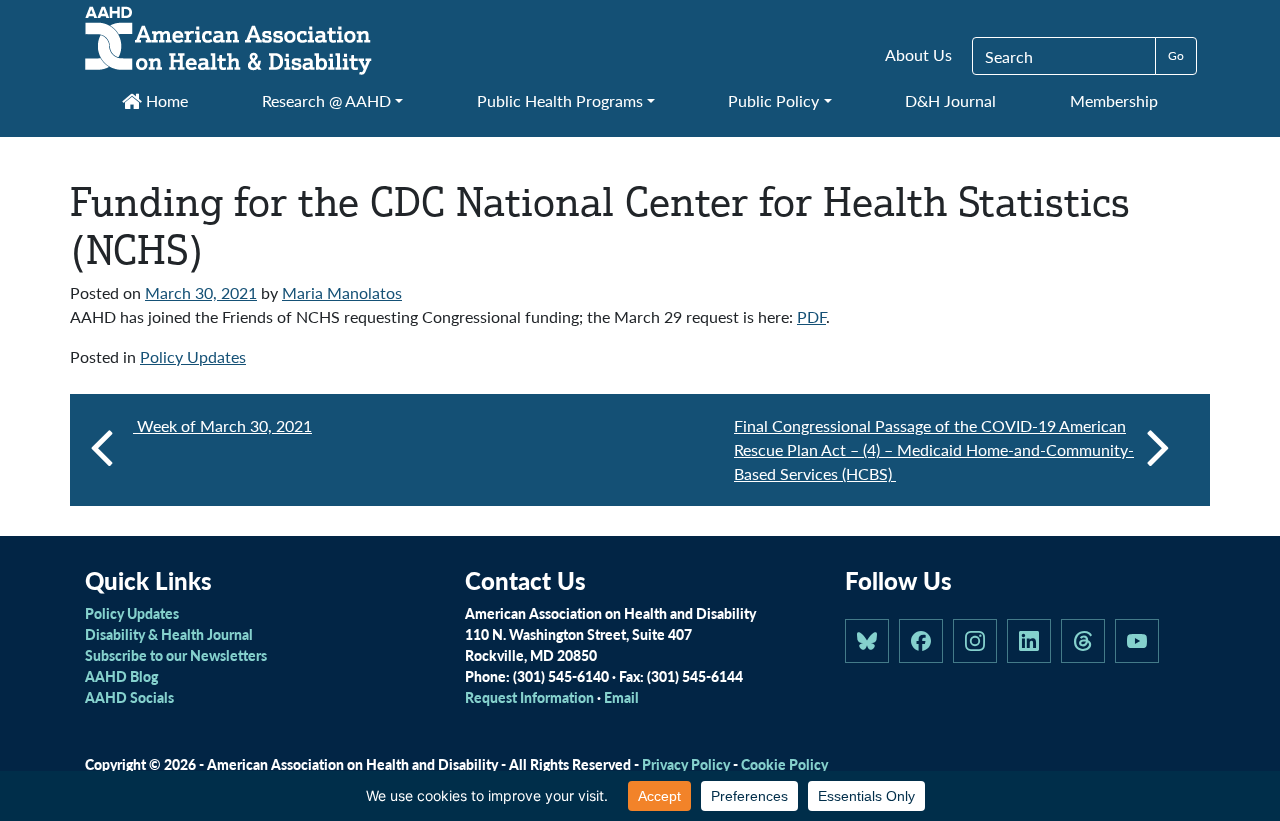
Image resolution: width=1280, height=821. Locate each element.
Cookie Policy (784, 764)
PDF (811, 316)
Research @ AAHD (326, 100)
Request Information (529, 697)
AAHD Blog (121, 676)
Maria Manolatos (342, 292)
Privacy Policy (686, 764)
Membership (1114, 100)
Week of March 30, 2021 (222, 425)
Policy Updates (193, 356)
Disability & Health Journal (169, 634)
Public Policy (773, 100)
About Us (918, 54)
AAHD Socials (129, 697)
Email (621, 697)
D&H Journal (950, 100)
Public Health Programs (560, 100)
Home (165, 100)
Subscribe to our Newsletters (176, 655)
